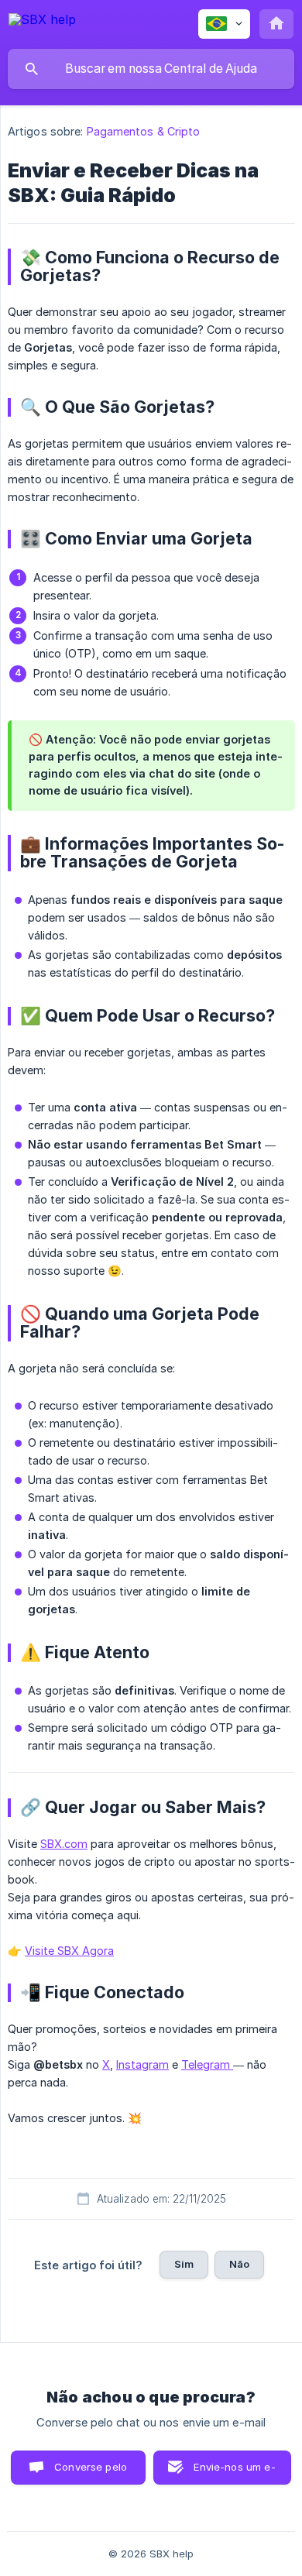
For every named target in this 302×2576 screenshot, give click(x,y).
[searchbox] (151, 69)
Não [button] (239, 2264)
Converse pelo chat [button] (91, 2473)
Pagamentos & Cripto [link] (144, 131)
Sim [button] (184, 2264)
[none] (42, 22)
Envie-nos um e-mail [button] (234, 2473)
